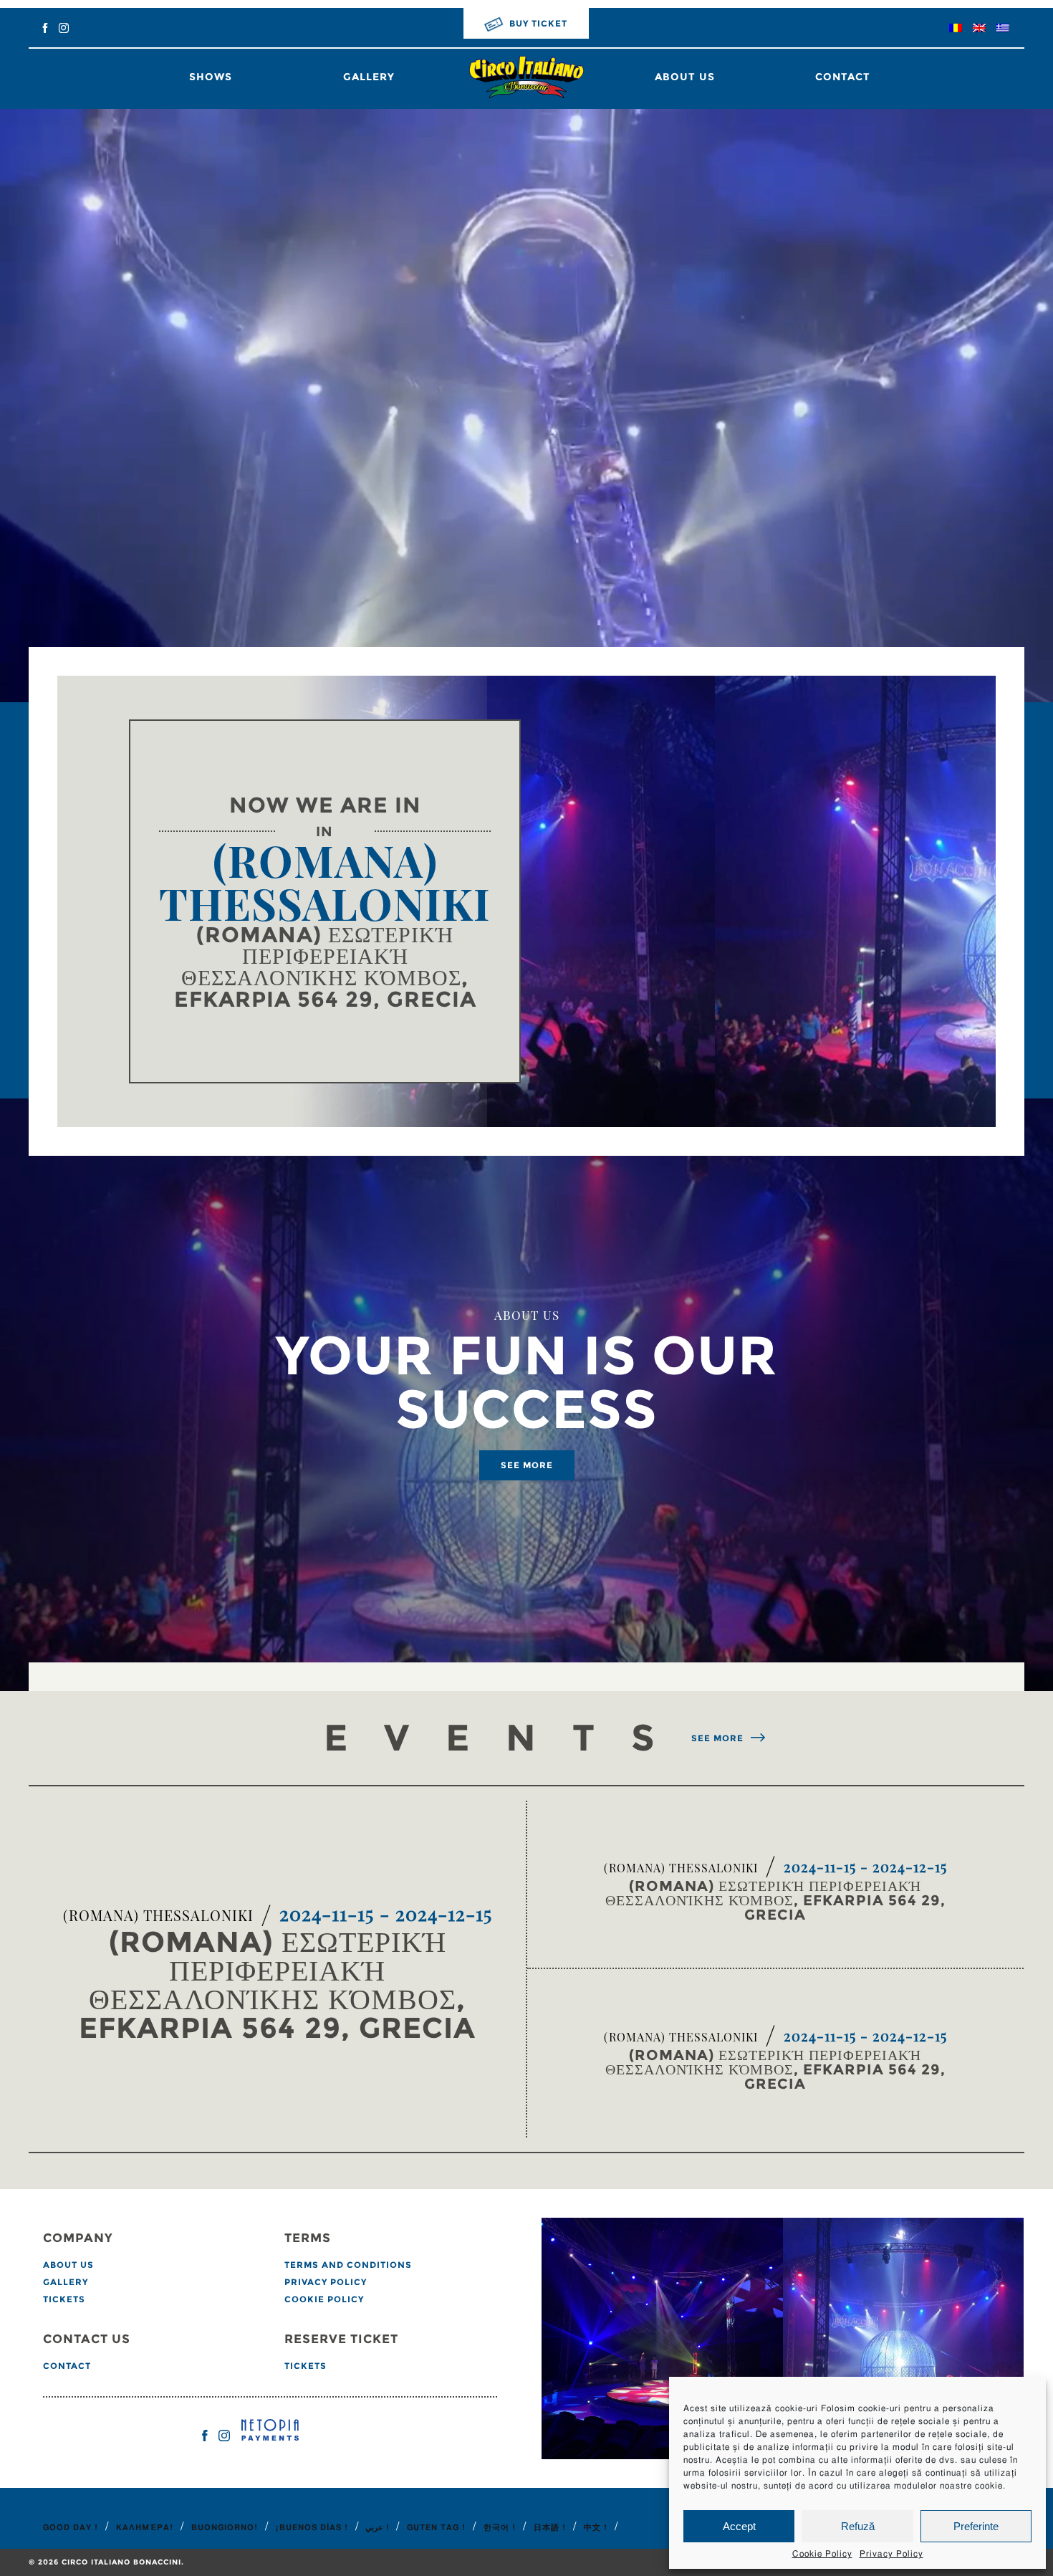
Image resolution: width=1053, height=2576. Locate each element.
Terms (308, 2239)
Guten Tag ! (436, 2528)
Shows (211, 77)
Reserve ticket (341, 2340)
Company (78, 2239)
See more (527, 1465)
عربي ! (377, 2528)
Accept (739, 2526)
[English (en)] (979, 29)
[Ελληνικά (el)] (1003, 29)
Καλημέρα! (145, 2528)
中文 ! (596, 2528)
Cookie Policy (822, 2554)
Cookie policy (324, 2299)
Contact (843, 77)
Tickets (64, 2299)
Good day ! (71, 2528)
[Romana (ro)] (956, 29)
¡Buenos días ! (312, 2528)
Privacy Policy (891, 2554)
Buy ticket (538, 23)
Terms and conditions (348, 2265)
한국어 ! (500, 2528)
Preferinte (976, 2526)
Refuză (858, 2526)
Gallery (369, 77)
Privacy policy (326, 2282)
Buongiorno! (225, 2528)
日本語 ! (550, 2528)
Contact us (87, 2340)
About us (685, 77)
